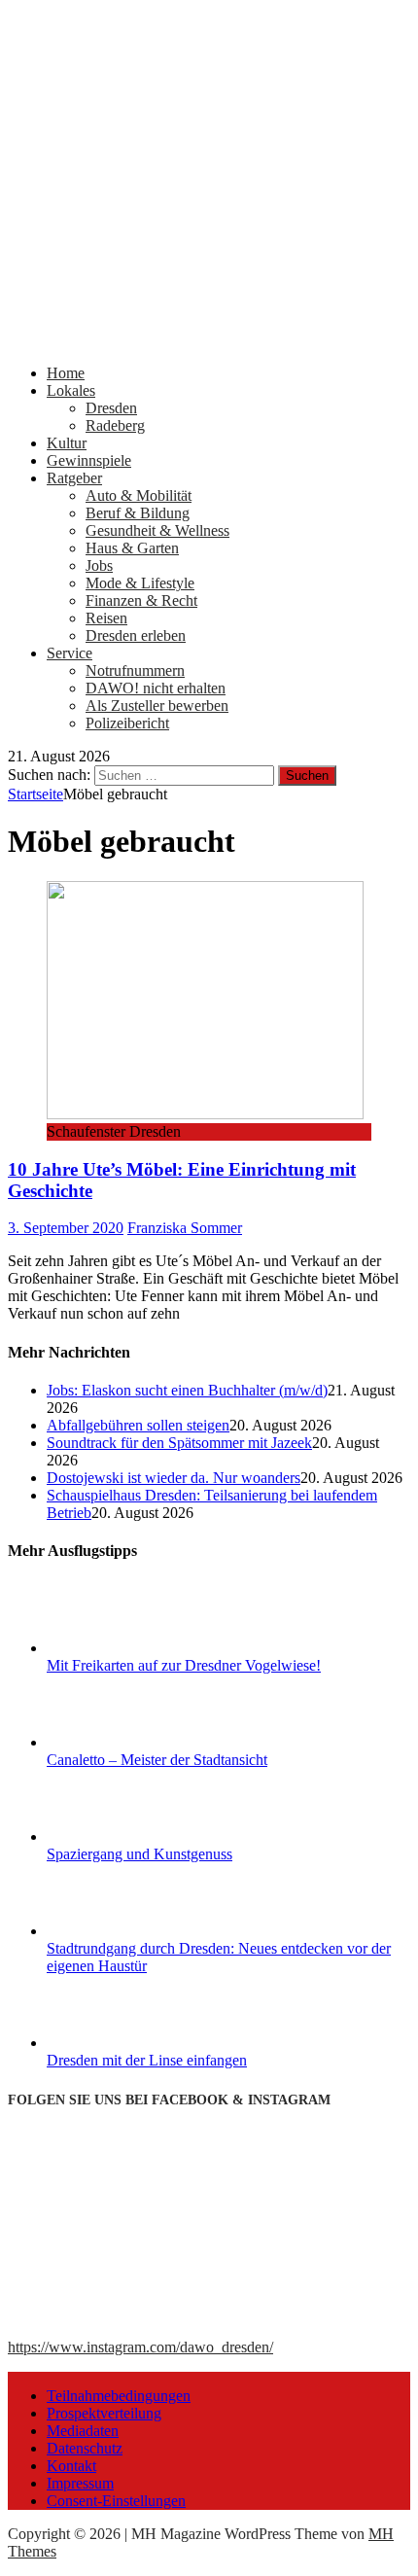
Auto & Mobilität (139, 495)
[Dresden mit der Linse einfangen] (120, 2043)
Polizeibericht (127, 723)
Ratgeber (74, 478)
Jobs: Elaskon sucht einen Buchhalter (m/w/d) (187, 1390)
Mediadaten (83, 2431)
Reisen (106, 618)
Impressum (80, 2483)
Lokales (71, 390)
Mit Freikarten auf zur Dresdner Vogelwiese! (184, 1665)
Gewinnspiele (89, 460)
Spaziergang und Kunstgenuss (139, 1854)
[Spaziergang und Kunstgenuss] (120, 1836)
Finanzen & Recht (141, 600)
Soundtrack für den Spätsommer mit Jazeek (179, 1443)
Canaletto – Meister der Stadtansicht (157, 1760)
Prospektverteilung (104, 2413)
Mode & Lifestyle (140, 583)
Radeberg (115, 425)
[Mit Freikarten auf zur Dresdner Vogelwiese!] (120, 1648)
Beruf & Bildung (138, 513)
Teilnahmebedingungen (119, 2396)
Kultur (67, 443)
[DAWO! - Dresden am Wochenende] (209, 340)
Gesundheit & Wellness (157, 530)
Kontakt (71, 2466)
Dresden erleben (136, 635)
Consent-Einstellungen (116, 2501)
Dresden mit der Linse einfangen (147, 2060)
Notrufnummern (135, 670)
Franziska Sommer (185, 1228)
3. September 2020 (66, 1228)
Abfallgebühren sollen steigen (138, 1425)
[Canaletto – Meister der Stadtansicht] (120, 1742)
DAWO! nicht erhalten (156, 688)
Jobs (99, 565)
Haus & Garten (132, 548)
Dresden (111, 408)
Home (66, 373)
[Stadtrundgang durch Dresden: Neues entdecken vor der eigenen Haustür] (120, 1931)
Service (70, 653)
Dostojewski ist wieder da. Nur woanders (174, 1478)
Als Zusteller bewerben (157, 706)
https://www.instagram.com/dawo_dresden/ (140, 2347)
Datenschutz (85, 2448)
